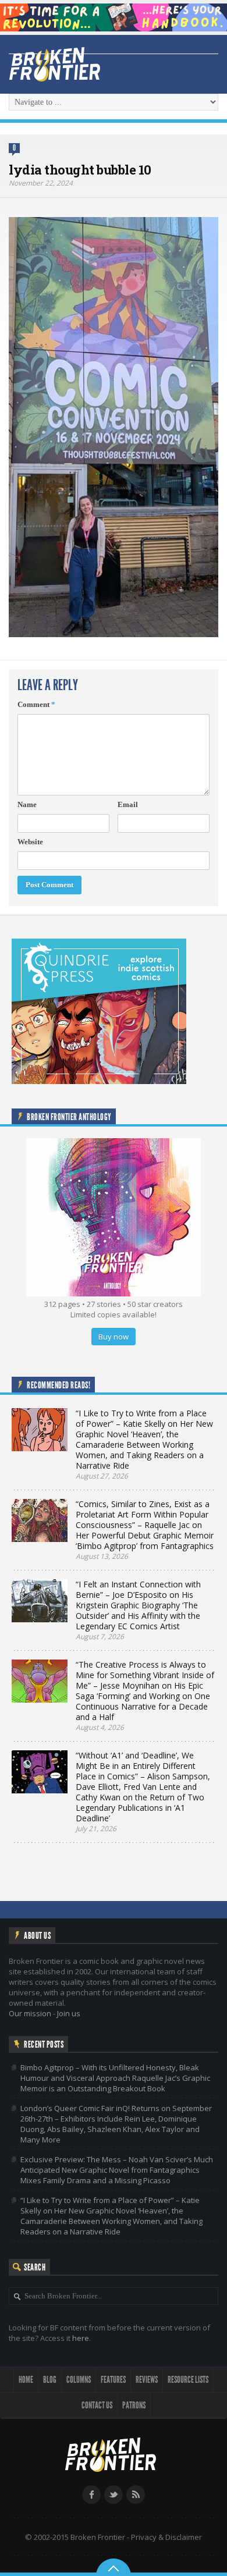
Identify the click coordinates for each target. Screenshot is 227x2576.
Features (113, 2380)
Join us (69, 2013)
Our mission (30, 2013)
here (81, 2338)
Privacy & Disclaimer (166, 2537)
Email (128, 804)
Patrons (134, 2405)
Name (27, 804)
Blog (50, 2380)
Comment (36, 704)
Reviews (147, 2380)
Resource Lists (188, 2380)
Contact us (97, 2405)
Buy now (114, 1337)
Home (26, 2380)
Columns (79, 2380)
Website (30, 842)
